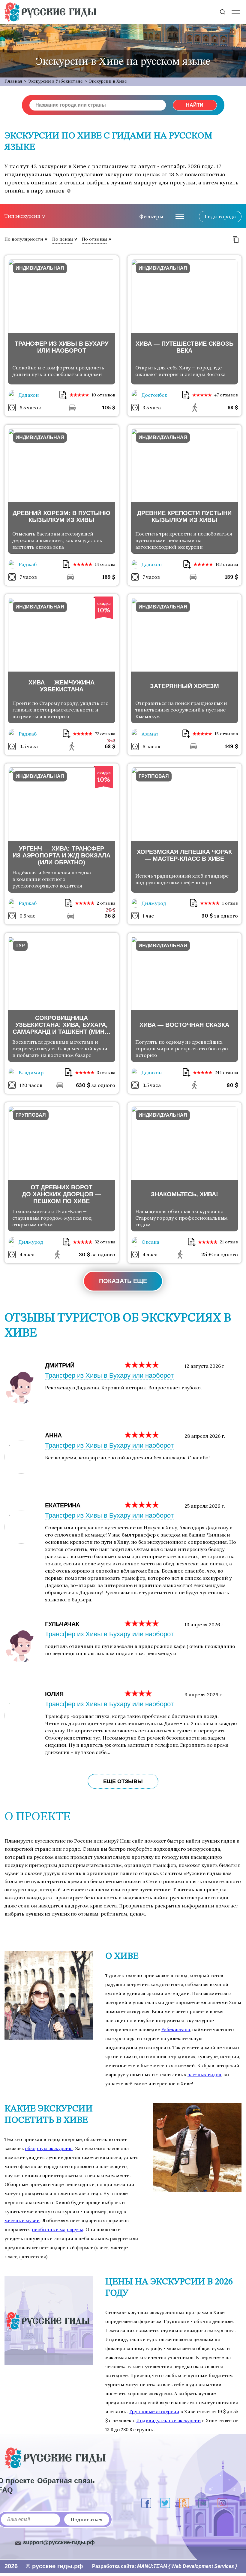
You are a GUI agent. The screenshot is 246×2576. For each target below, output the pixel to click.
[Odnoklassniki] (184, 2503)
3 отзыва (106, 1073)
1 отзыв (230, 903)
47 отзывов (226, 395)
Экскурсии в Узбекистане (55, 81)
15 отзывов (226, 734)
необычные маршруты (57, 2230)
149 (231, 746)
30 (207, 916)
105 (109, 407)
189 (231, 577)
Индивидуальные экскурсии (168, 2421)
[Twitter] (165, 2503)
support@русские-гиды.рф (59, 2542)
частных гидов (204, 2075)
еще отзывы (123, 1781)
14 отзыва (105, 564)
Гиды (220, 217)
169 (109, 577)
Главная (13, 81)
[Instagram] (222, 2503)
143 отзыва (227, 564)
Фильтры (151, 216)
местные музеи (22, 2221)
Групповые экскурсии (154, 2412)
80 (232, 1085)
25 (207, 1254)
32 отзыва (105, 1242)
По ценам (63, 239)
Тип (22, 216)
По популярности (24, 239)
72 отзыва (105, 734)
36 (110, 916)
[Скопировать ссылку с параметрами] (236, 240)
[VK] (203, 2503)
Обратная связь (66, 2481)
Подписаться (87, 2520)
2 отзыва (106, 903)
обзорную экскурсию (49, 2148)
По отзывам (94, 239)
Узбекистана (176, 2030)
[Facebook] (146, 2503)
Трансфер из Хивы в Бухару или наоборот (109, 1375)
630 (83, 1085)
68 (233, 407)
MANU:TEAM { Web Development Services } (187, 2566)
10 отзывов (103, 395)
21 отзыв (229, 1242)
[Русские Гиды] (50, 12)
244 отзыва (226, 1073)
